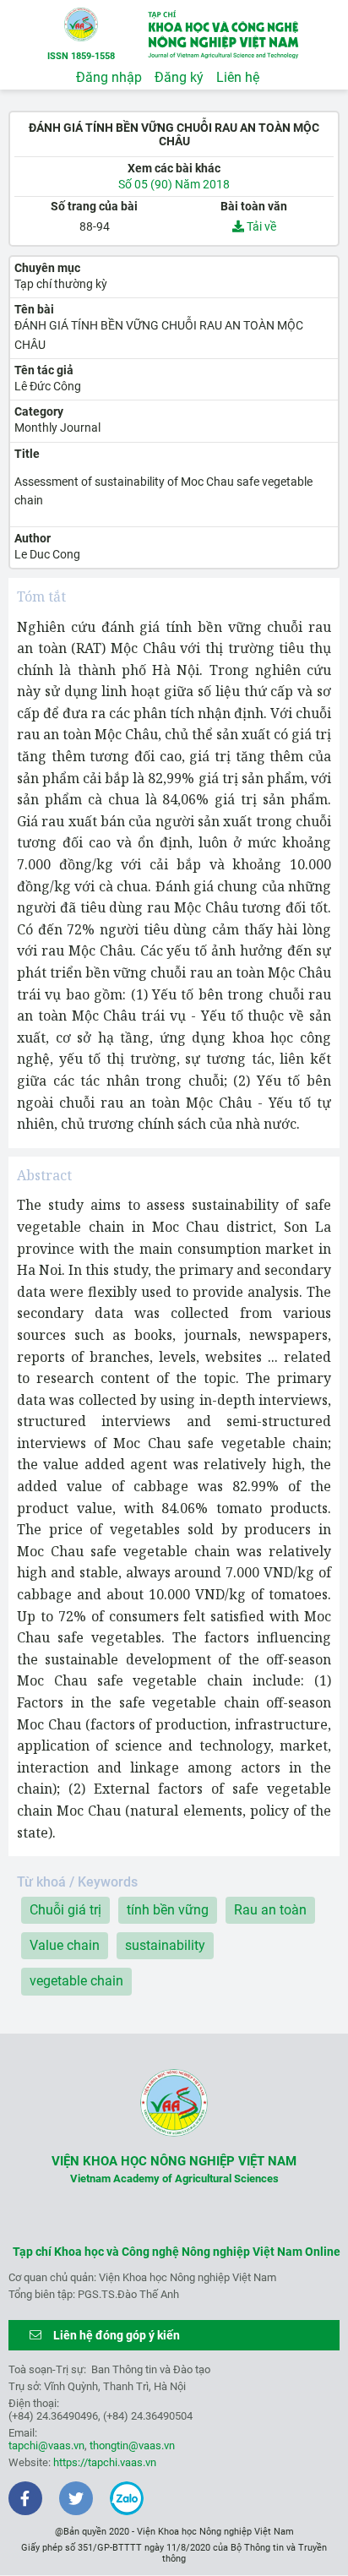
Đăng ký (179, 77)
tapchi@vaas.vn (46, 2445)
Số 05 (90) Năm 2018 (174, 184)
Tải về (260, 226)
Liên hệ (238, 77)
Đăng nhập (109, 77)
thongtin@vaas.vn (132, 2445)
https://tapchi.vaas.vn (105, 2462)
